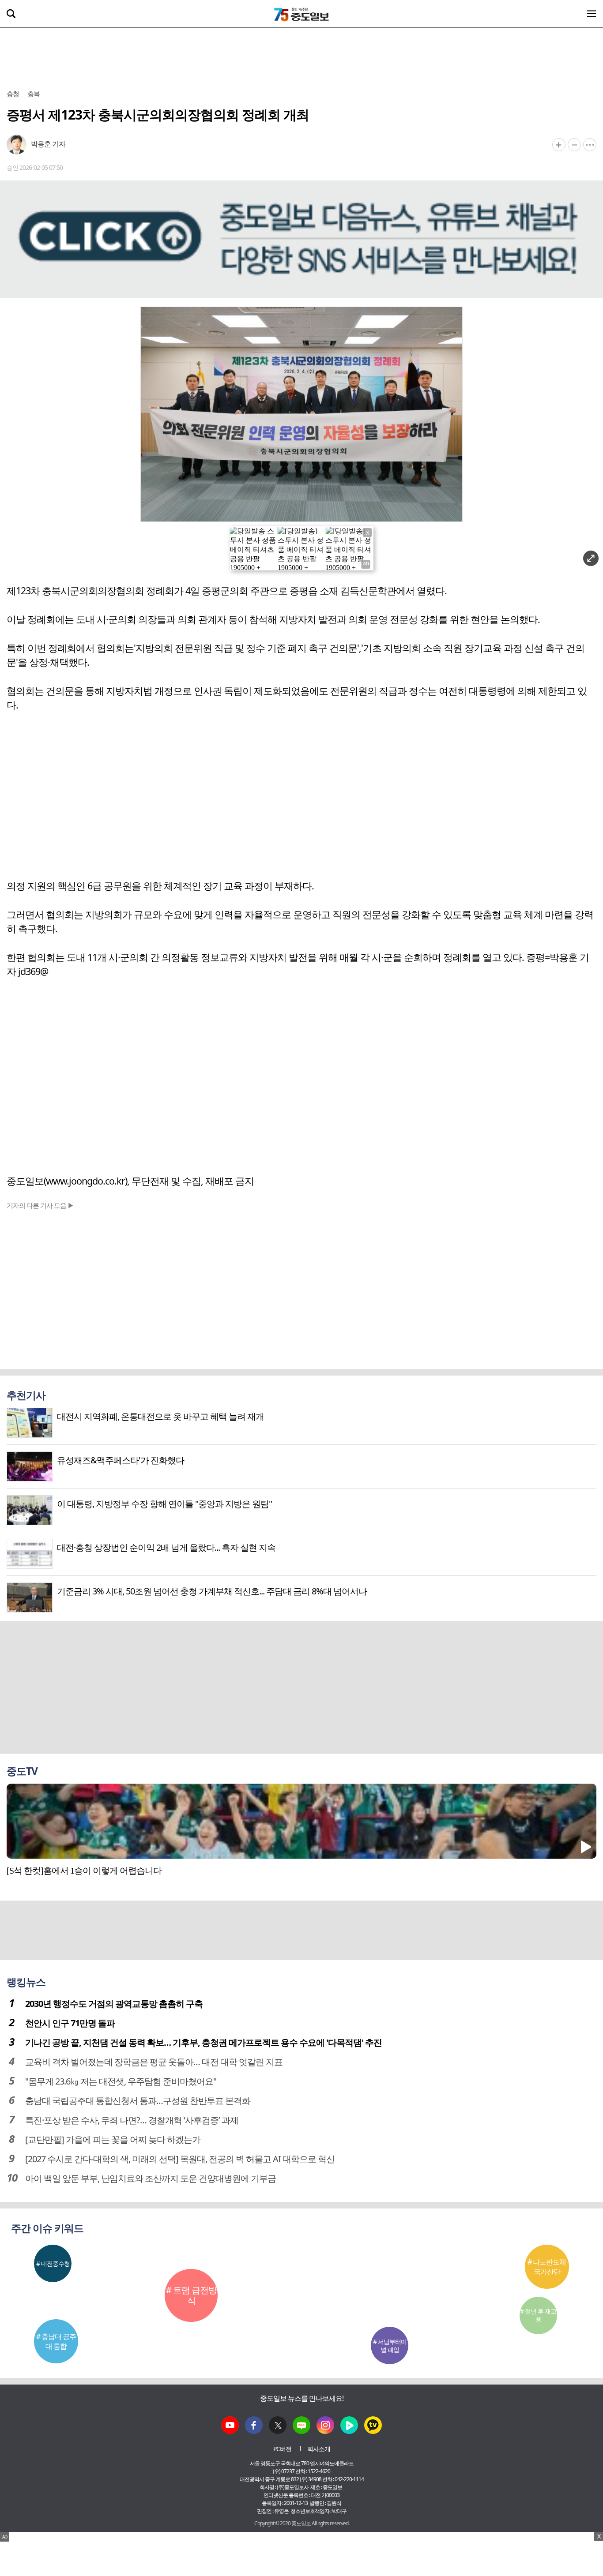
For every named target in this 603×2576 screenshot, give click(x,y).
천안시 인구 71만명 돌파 (70, 2023)
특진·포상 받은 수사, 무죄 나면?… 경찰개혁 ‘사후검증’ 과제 (132, 2120)
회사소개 (319, 2449)
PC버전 (282, 2449)
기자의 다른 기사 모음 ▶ (40, 1205)
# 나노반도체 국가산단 (547, 2267)
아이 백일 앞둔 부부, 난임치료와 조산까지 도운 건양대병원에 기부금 (151, 2178)
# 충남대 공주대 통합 (56, 2341)
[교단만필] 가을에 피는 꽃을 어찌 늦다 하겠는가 (113, 2139)
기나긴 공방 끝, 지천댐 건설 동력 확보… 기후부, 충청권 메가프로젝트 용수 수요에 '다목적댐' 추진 (204, 2042)
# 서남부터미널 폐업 (390, 2345)
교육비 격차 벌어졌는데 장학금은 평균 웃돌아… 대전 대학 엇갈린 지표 (154, 2062)
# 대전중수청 (53, 2263)
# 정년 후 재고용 (538, 2315)
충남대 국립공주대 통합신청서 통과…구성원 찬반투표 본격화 (138, 2101)
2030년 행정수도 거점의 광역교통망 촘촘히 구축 (114, 2004)
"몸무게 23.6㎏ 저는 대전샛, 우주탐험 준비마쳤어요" (121, 2081)
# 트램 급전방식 (191, 2295)
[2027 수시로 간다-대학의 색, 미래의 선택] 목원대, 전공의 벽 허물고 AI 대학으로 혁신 (180, 2159)
